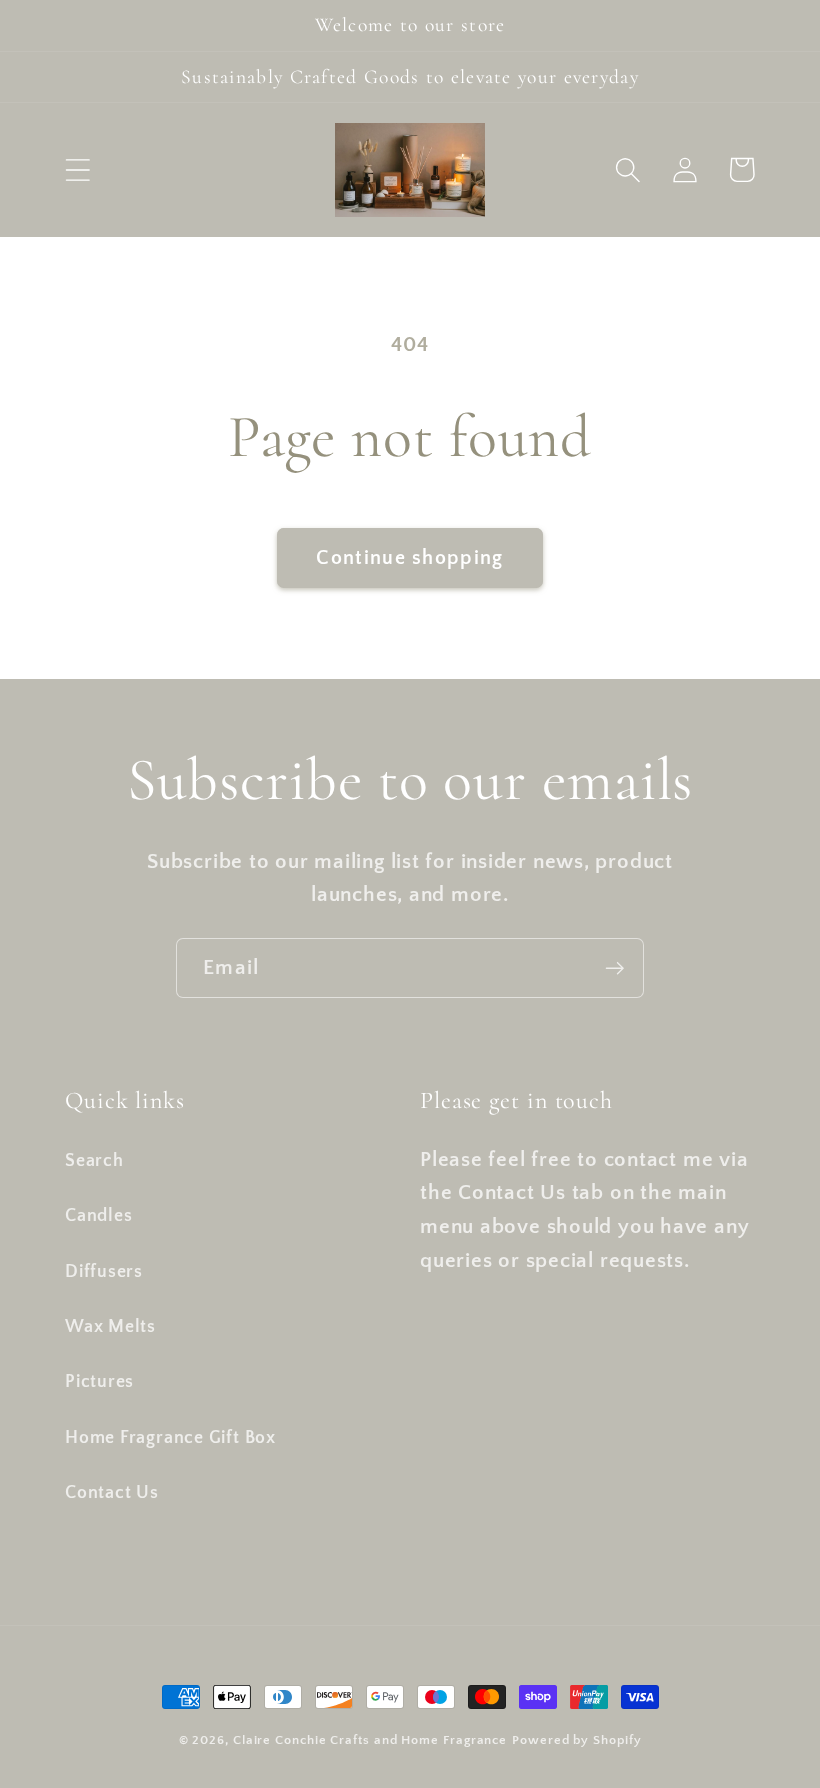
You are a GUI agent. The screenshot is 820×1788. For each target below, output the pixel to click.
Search (94, 1161)
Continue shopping (409, 558)
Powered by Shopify (576, 1740)
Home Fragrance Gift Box (170, 1438)
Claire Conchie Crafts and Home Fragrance (370, 1740)
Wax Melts (110, 1327)
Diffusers (104, 1272)
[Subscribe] (614, 968)
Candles (98, 1216)
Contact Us (112, 1493)
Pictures (99, 1382)
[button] (77, 169)
